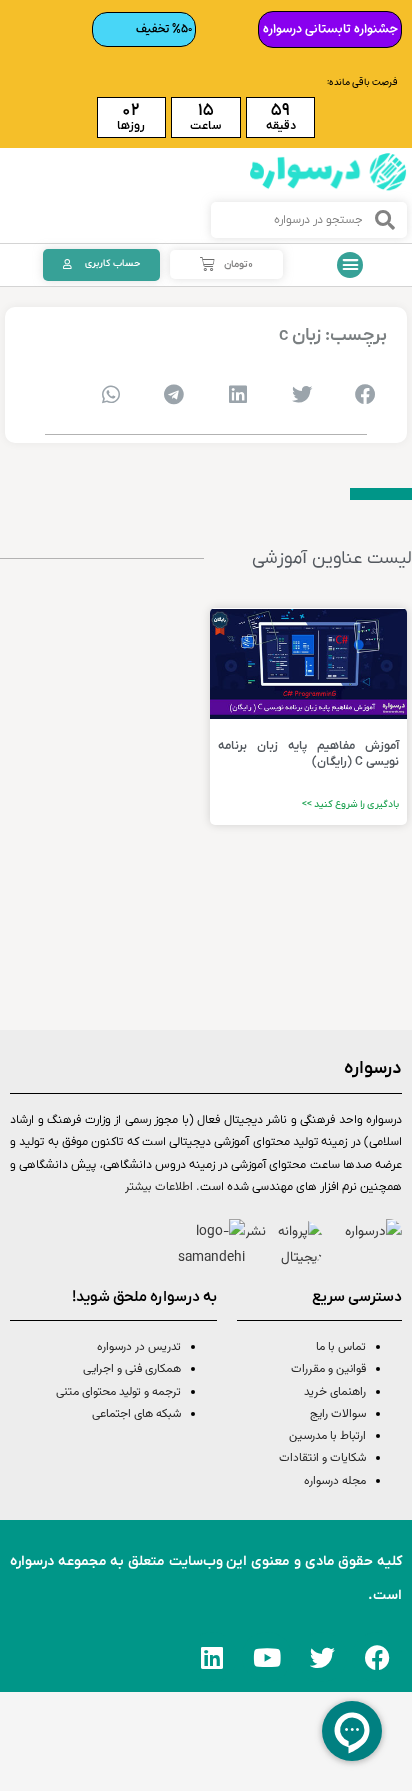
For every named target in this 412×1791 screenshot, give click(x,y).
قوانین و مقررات (328, 1369)
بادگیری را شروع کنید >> (350, 804)
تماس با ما (341, 1347)
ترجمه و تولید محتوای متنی (118, 1392)
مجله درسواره (335, 1481)
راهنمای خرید (335, 1392)
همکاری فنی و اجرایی (130, 1369)
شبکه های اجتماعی (136, 1414)
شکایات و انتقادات (322, 1458)
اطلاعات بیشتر (159, 1187)
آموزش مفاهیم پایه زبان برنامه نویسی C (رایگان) (309, 754)
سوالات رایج (338, 1414)
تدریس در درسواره (139, 1347)
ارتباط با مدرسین (327, 1436)
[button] (350, 265)
